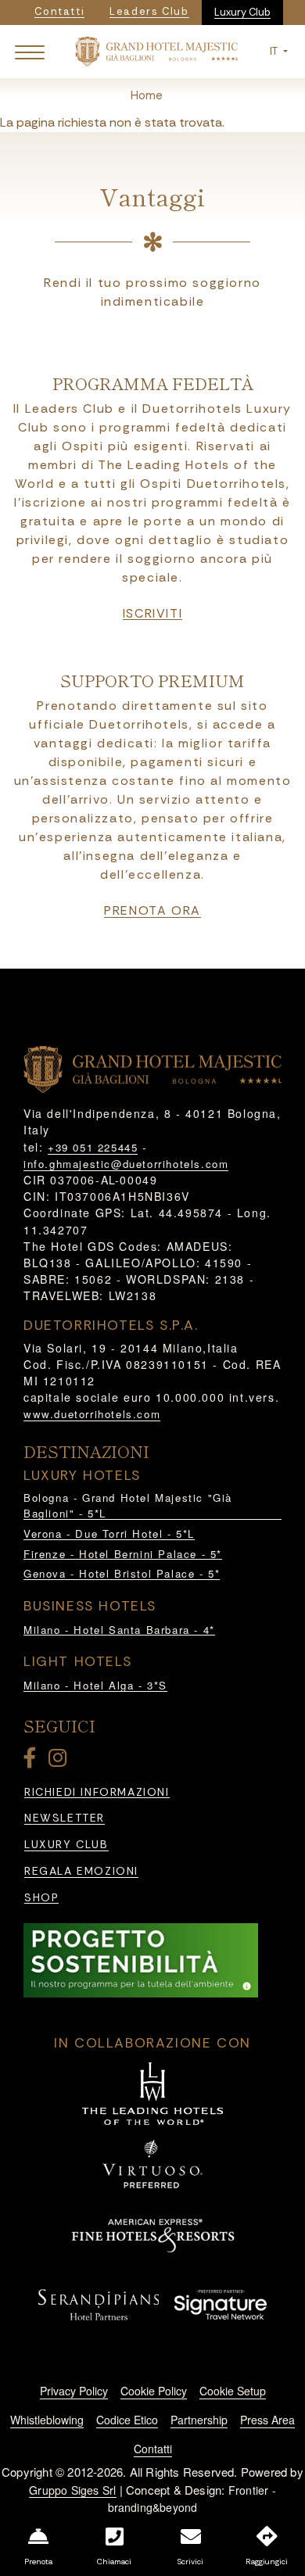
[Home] (156, 50)
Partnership (199, 2420)
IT (275, 51)
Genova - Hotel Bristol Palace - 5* (122, 1573)
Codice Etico (127, 2420)
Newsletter (65, 1818)
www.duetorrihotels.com (92, 1414)
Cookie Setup (233, 2391)
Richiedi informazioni (97, 1792)
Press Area (267, 2420)
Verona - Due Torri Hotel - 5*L (109, 1533)
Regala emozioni (81, 1871)
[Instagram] (60, 1761)
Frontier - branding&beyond (192, 2499)
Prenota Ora (152, 911)
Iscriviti (152, 614)
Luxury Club (242, 12)
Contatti (153, 2449)
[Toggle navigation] (30, 52)
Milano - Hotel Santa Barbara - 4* (119, 1630)
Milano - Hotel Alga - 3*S (95, 1685)
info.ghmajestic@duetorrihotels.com (126, 1164)
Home (147, 95)
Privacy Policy (74, 2391)
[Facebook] (33, 1761)
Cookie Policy (154, 2391)
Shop (41, 1898)
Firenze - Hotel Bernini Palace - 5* (123, 1554)
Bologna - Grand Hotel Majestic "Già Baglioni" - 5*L (128, 1505)
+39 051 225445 (93, 1147)
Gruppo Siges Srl (72, 2490)
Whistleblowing (47, 2420)
